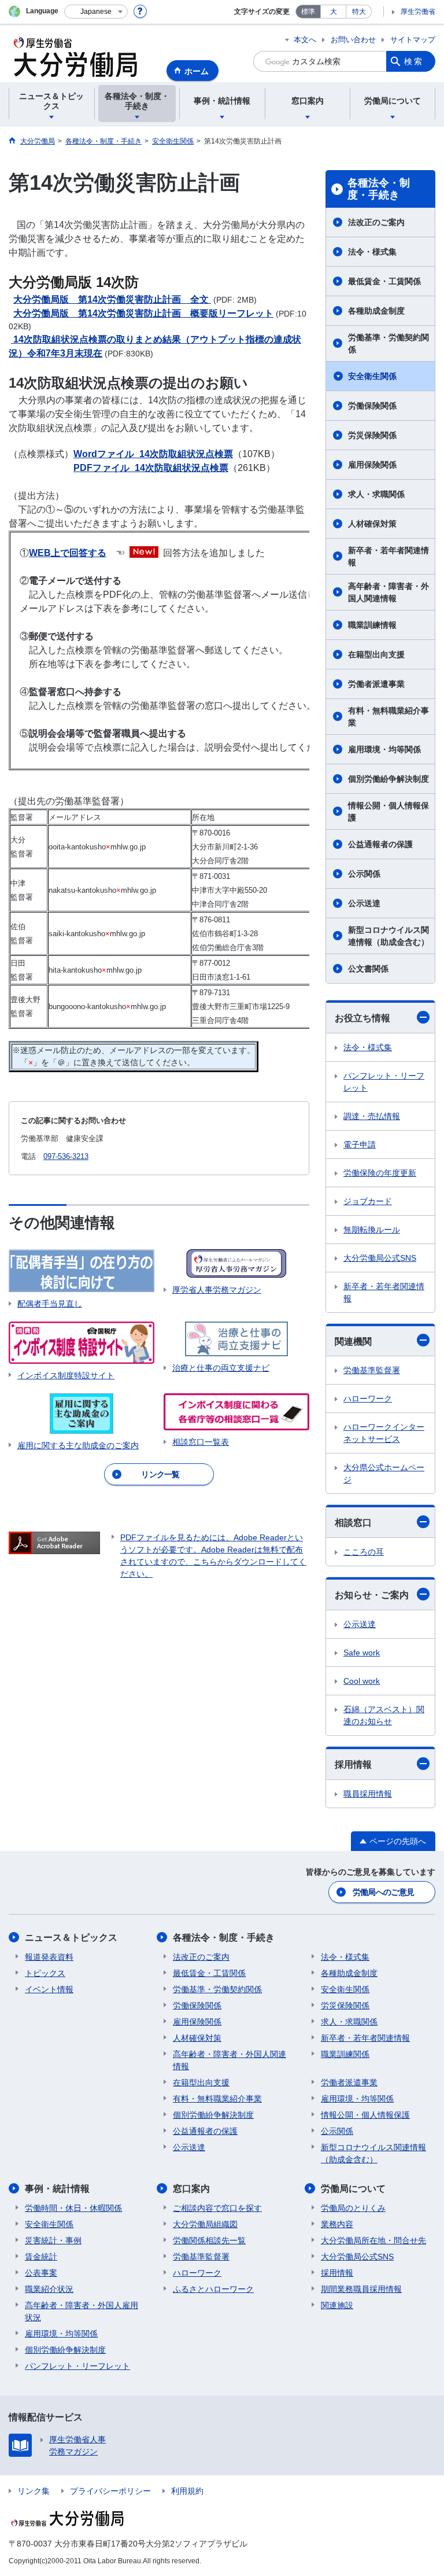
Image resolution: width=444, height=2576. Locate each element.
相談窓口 (353, 1523)
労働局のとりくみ (353, 2208)
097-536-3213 (66, 1156)
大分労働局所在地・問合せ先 (373, 2240)
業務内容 (337, 2224)
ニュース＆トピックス (71, 1937)
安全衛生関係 (372, 376)
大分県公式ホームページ (384, 1473)
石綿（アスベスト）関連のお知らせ (384, 1715)
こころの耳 (364, 1552)
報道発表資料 (49, 1957)
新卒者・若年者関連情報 (388, 556)
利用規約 (187, 2491)
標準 (308, 12)
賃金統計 (41, 2257)
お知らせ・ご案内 (372, 1595)
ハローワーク (368, 1399)
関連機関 (353, 1342)
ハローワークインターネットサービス (384, 1433)
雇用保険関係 (372, 465)
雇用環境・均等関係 (384, 749)
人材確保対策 (372, 524)
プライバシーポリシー (110, 2491)
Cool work (362, 1681)
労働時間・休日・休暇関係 (73, 2208)
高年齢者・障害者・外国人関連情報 (388, 592)
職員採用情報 (368, 1794)
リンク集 (34, 2491)
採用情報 (353, 1764)
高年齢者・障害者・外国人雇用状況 (82, 2311)
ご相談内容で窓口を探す (217, 2208)
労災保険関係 (372, 435)
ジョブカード (368, 1201)
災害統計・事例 (53, 2240)
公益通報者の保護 (380, 844)
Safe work (362, 1653)
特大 (359, 12)
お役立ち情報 (362, 1018)
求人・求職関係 (376, 494)
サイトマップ (413, 40)
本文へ (305, 40)
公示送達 (364, 903)
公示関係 (364, 874)
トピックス (45, 1973)
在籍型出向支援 (376, 654)
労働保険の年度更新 (380, 1173)
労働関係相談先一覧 (209, 2240)
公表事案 (41, 2273)
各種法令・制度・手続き (379, 189)
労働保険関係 (372, 406)
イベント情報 (49, 1989)
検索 (414, 61)
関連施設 (337, 2305)
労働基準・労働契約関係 (388, 343)
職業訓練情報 (372, 625)
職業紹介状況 (49, 2289)
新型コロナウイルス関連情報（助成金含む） (388, 936)
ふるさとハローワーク (213, 2289)
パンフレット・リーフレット (384, 1082)
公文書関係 (368, 969)
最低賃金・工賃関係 (384, 281)
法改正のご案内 (376, 222)
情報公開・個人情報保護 (388, 812)
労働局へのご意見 (383, 1892)
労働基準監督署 (372, 1370)
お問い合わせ (353, 40)
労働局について (353, 2189)
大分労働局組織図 (205, 2224)
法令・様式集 (372, 252)
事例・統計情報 (57, 2189)
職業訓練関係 (345, 2054)
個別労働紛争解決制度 (388, 779)
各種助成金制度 (376, 311)
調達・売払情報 (372, 1116)
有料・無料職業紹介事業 (388, 717)
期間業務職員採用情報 (361, 2289)
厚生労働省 (418, 12)
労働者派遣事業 (376, 684)
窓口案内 (191, 2189)
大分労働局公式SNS (380, 1258)
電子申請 (360, 1145)
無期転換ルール (372, 1230)
